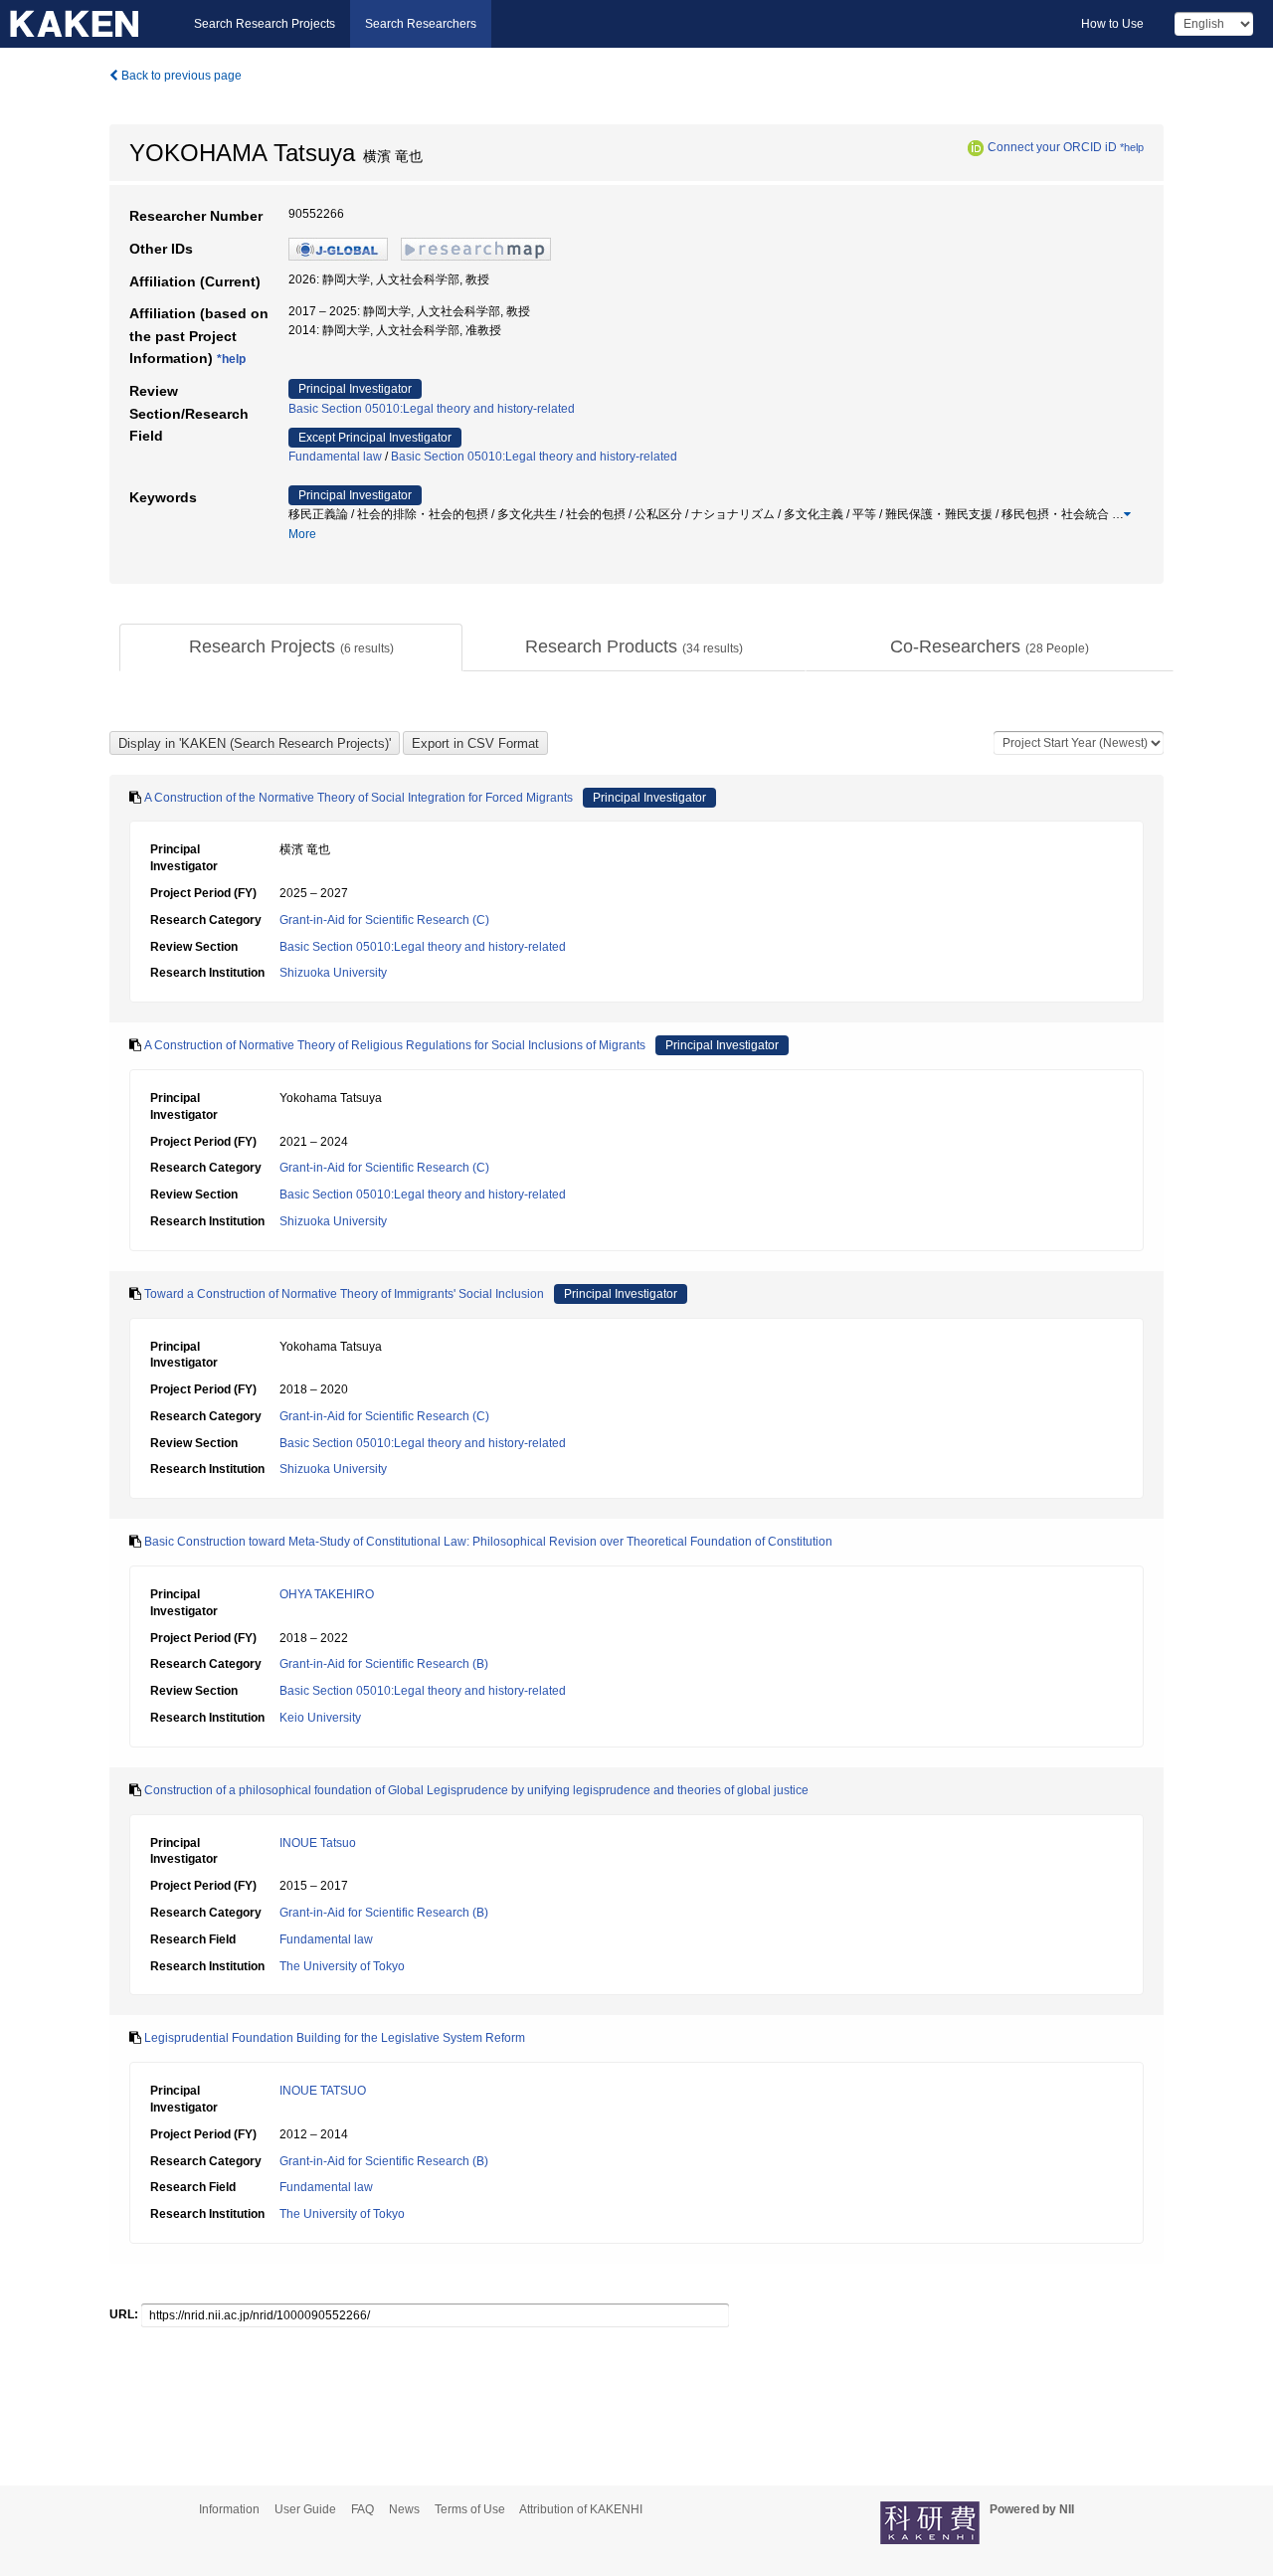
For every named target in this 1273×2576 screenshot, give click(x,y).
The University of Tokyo (342, 1966)
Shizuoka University (333, 973)
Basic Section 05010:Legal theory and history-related (432, 409)
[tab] (291, 647)
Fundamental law (335, 457)
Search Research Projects (265, 24)
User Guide (305, 2509)
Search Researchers (421, 24)
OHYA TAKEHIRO (327, 1594)
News (404, 2509)
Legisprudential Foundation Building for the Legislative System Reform (335, 2038)
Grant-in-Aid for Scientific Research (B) (384, 1664)
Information (229, 2509)
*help (1132, 147)
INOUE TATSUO (323, 2091)
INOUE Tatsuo (318, 1843)
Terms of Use (470, 2509)
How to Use (1112, 24)
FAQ (363, 2509)
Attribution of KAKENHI (581, 2509)
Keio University (320, 1718)
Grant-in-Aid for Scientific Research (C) (384, 920)
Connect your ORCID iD (1052, 147)
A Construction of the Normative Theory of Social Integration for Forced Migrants (359, 798)
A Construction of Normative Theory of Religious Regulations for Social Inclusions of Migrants (395, 1045)
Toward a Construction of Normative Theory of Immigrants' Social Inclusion (344, 1294)
